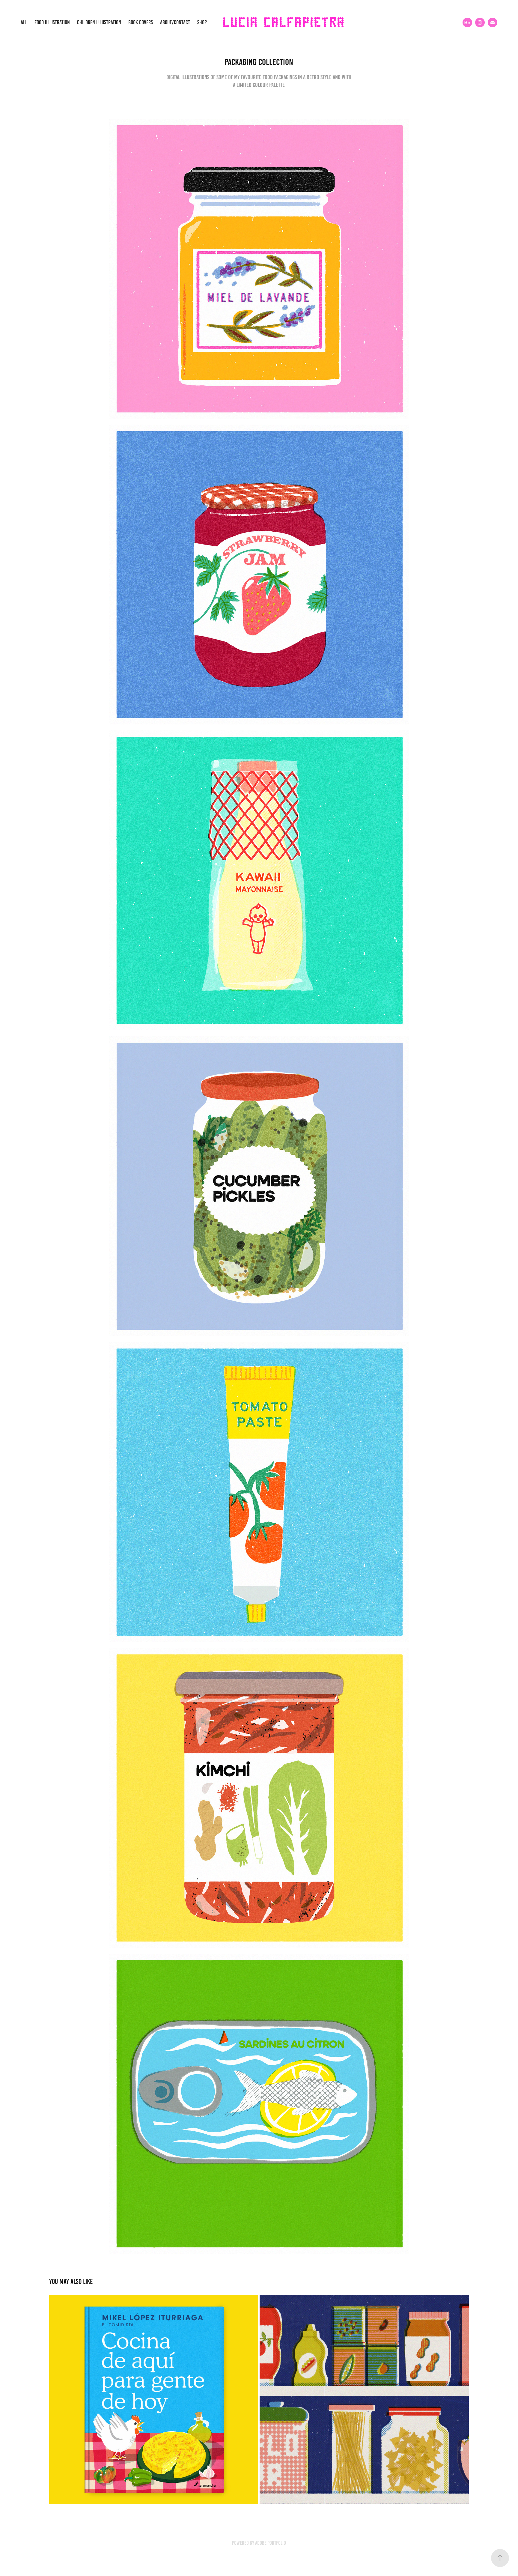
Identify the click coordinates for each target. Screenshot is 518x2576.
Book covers (141, 22)
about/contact (175, 22)
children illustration (99, 22)
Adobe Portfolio (271, 2543)
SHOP (202, 22)
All (24, 22)
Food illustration (52, 22)
